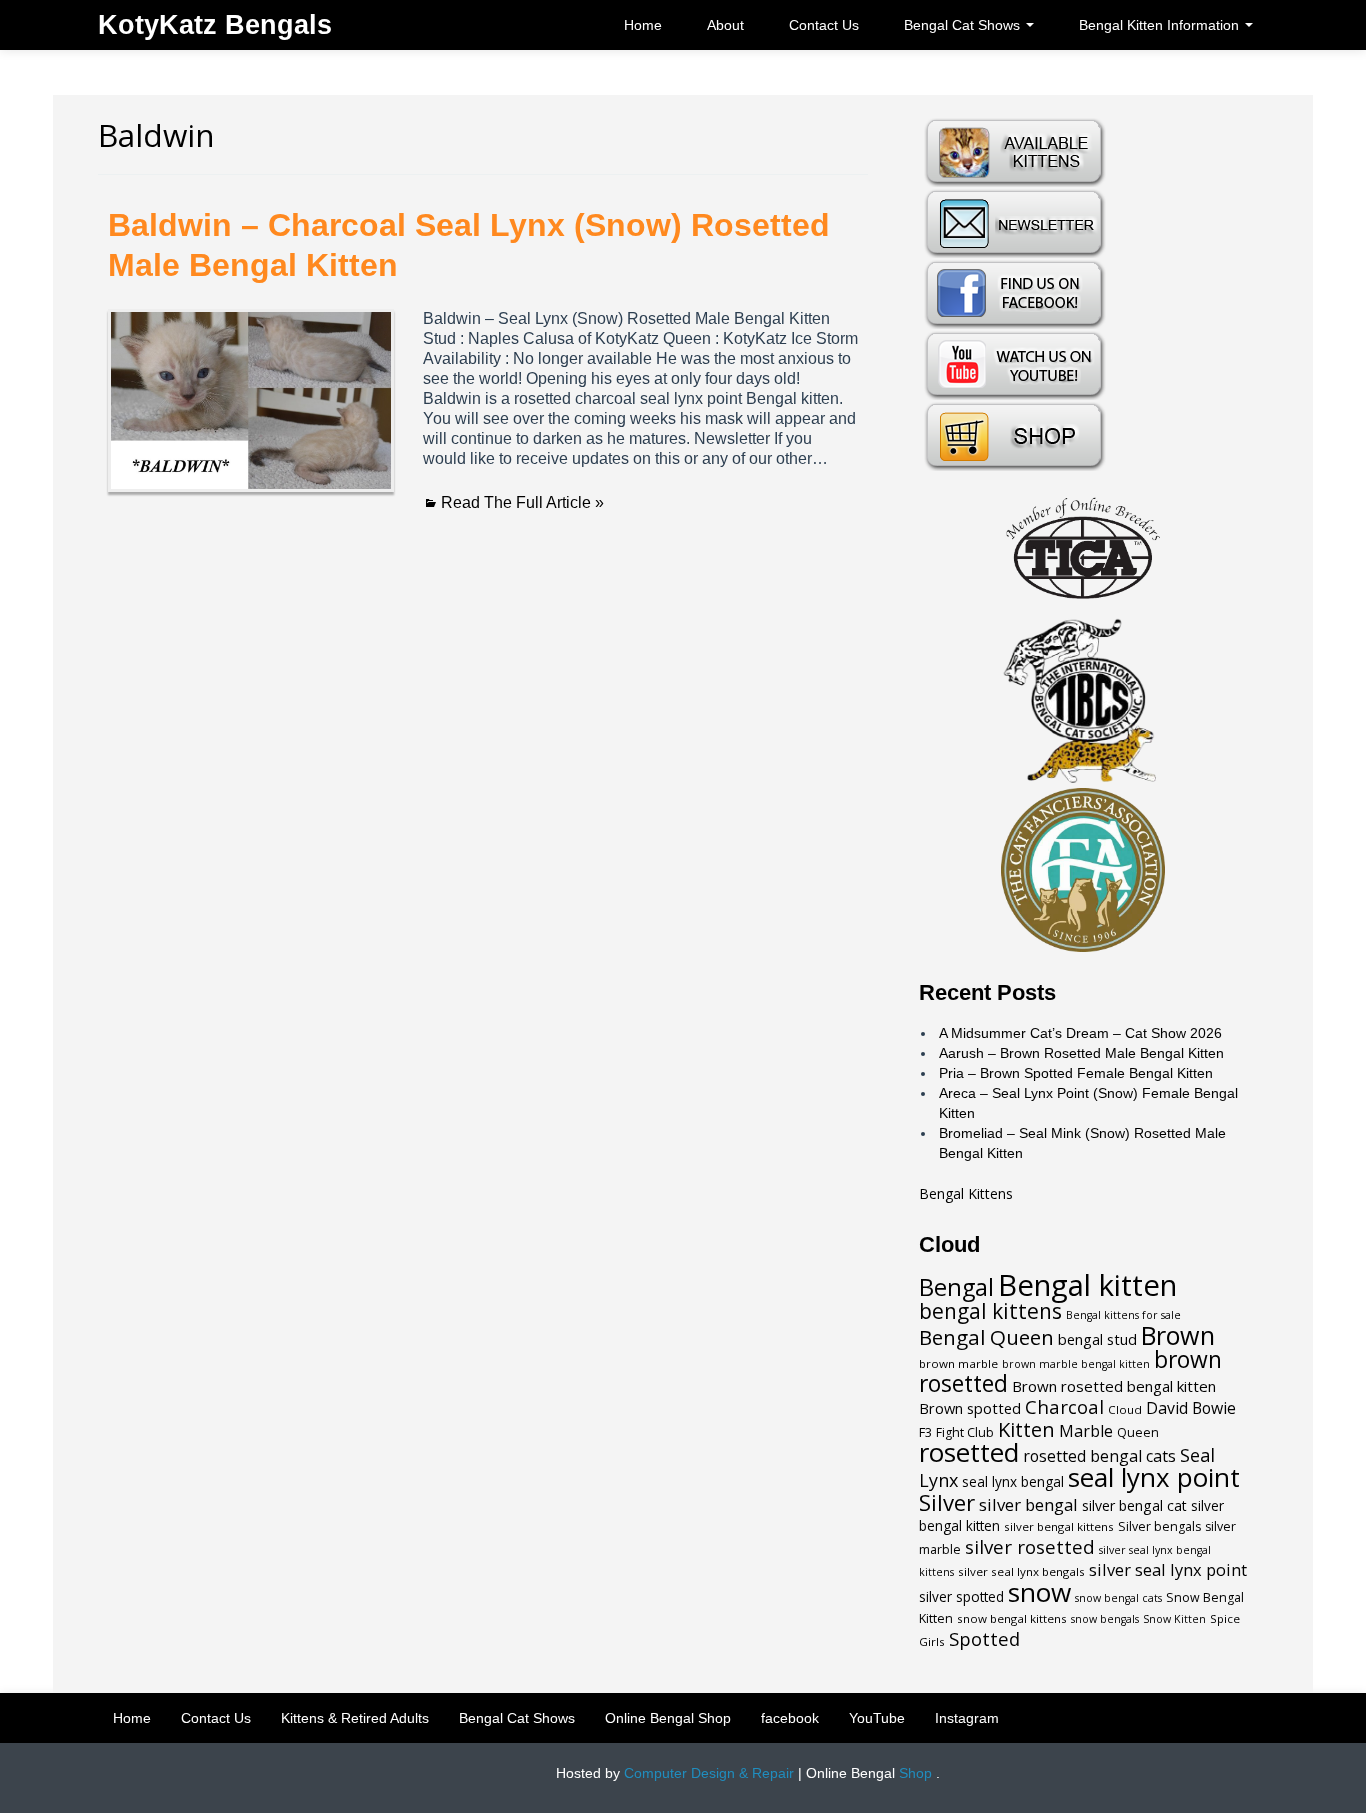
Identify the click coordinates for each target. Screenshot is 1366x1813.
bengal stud (1097, 1339)
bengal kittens (990, 1311)
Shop (915, 1773)
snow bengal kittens (1012, 1618)
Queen (1138, 1432)
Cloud (1125, 1409)
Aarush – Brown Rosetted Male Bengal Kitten (1081, 1053)
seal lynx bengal (1013, 1482)
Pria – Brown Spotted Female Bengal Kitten (1076, 1073)
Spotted (984, 1638)
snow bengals (1105, 1619)
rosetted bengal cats (1099, 1456)
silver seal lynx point (1168, 1569)
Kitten (1026, 1429)
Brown (1178, 1335)
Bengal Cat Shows (964, 25)
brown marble (958, 1363)
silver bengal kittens (1059, 1526)
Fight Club (965, 1432)
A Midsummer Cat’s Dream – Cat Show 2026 (1080, 1033)
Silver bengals (1159, 1526)
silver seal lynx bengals (1021, 1571)
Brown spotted (970, 1408)
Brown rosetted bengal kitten (1114, 1386)
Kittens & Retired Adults (355, 1718)
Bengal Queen (986, 1337)
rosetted (969, 1452)
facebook (790, 1718)
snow (1039, 1592)
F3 (925, 1432)
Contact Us (824, 25)
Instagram (967, 1718)
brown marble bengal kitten (1076, 1364)
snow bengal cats (1118, 1598)
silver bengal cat (1134, 1505)
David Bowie (1191, 1408)
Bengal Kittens (966, 1193)
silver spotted (961, 1597)
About (725, 25)
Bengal (956, 1287)
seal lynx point (1154, 1477)
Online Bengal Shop (668, 1718)
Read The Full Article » (522, 502)
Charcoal (1064, 1406)
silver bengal (1028, 1504)
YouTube (877, 1718)
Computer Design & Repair (709, 1773)
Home (643, 25)
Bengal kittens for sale (1123, 1315)
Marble (1086, 1431)
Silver (947, 1502)
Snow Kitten (1174, 1619)
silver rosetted (1030, 1546)
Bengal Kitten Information (1161, 25)
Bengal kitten (1087, 1285)
